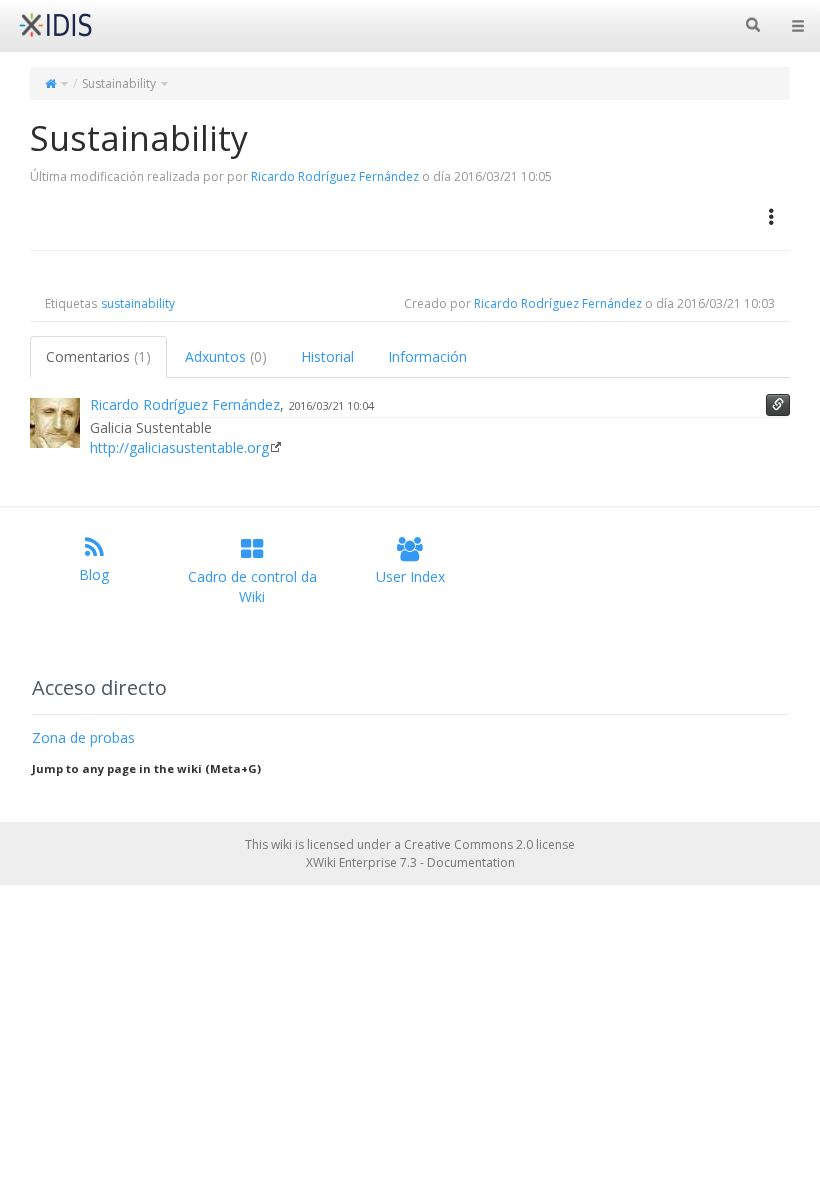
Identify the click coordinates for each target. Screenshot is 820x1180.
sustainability (138, 303)
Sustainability (119, 83)
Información (427, 356)
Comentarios (98, 356)
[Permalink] (778, 405)
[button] (772, 217)
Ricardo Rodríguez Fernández (335, 176)
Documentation (471, 862)
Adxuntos (226, 356)
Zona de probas (83, 737)
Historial (327, 356)
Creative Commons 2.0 (468, 844)
